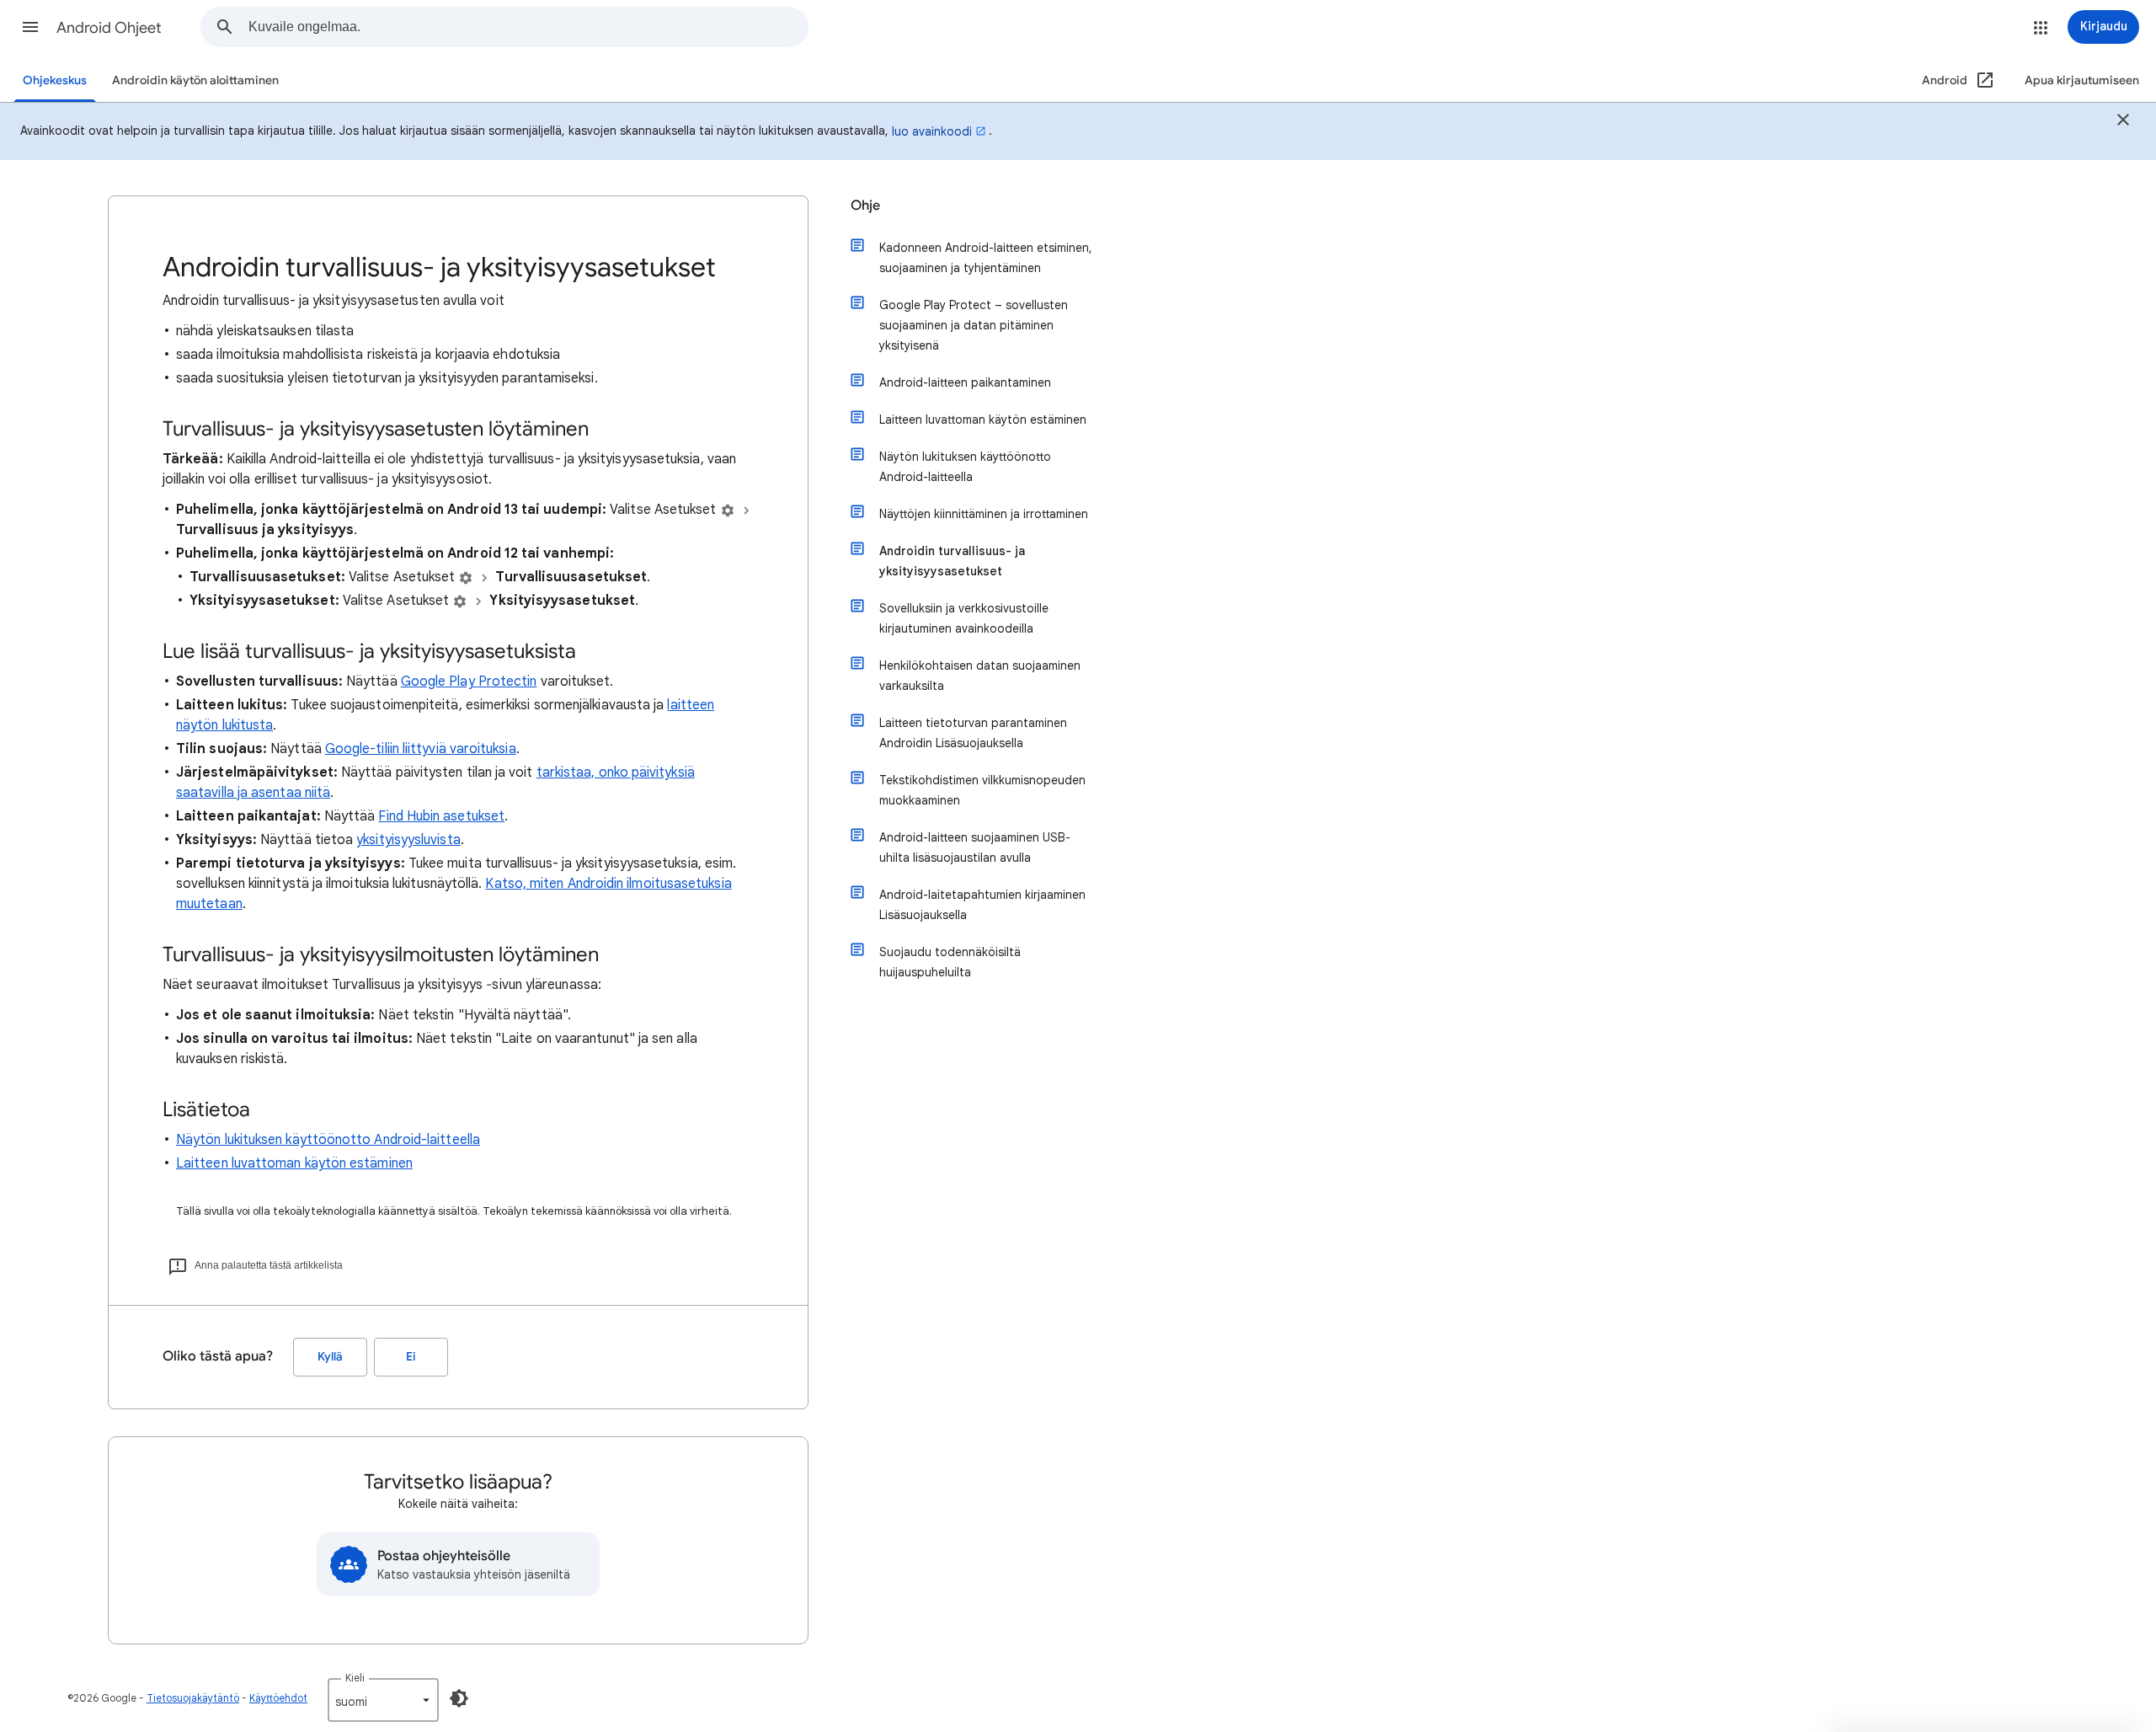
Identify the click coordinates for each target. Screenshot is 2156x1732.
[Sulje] (2123, 122)
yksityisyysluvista (408, 840)
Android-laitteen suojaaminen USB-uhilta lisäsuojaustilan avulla (975, 847)
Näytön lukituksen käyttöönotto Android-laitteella (328, 1140)
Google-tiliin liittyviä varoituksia (421, 749)
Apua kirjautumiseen (2082, 80)
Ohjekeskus (55, 80)
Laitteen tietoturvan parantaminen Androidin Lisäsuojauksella (973, 733)
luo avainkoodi (932, 131)
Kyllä (330, 1357)
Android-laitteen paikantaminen (965, 382)
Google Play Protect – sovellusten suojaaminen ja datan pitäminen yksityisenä (974, 325)
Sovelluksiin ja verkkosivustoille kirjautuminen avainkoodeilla (964, 618)
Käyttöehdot (278, 1698)
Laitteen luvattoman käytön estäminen (294, 1163)
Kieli (355, 1678)
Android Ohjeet (109, 28)
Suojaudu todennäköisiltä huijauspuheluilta (950, 962)
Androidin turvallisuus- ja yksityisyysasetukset (952, 561)
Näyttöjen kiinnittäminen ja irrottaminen (984, 514)
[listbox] (383, 1700)
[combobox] (528, 27)
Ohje (865, 206)
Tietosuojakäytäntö (193, 1698)
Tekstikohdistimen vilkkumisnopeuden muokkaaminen (982, 790)
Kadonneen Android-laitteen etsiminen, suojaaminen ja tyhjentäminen (986, 258)
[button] (30, 27)
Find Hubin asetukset (441, 816)
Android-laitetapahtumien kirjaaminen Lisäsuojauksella (982, 905)
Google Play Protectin (469, 682)
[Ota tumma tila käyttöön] (459, 1698)
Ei (411, 1357)
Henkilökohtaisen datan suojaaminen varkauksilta (980, 676)
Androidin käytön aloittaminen (195, 80)
